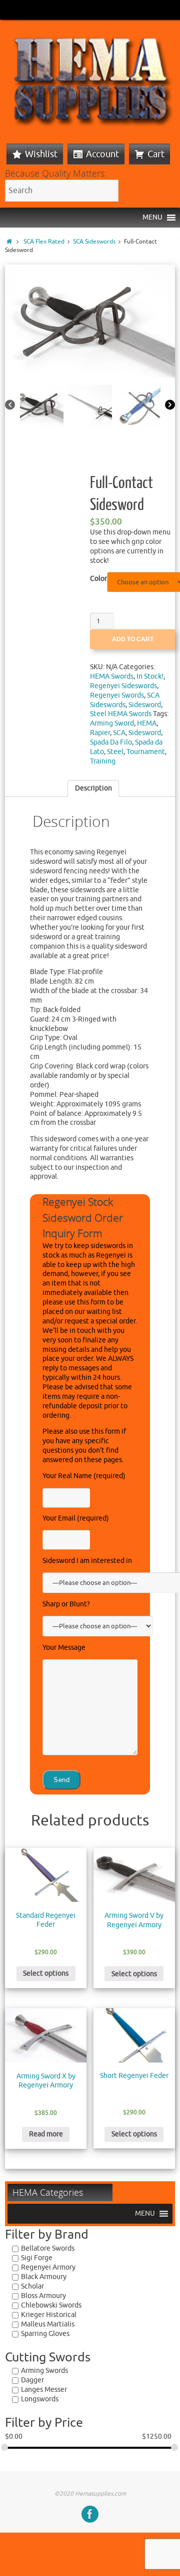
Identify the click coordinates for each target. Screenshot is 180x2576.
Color (98, 579)
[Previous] (10, 405)
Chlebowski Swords (51, 2305)
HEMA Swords (112, 676)
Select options (46, 1973)
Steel (115, 752)
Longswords (40, 2399)
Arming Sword (112, 723)
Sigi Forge (37, 2258)
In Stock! (150, 676)
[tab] (93, 788)
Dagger (32, 2380)
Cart (156, 154)
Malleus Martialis (48, 2324)
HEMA (147, 723)
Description (93, 788)
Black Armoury (44, 2277)
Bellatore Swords (48, 2248)
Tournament (146, 752)
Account (102, 154)
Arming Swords (44, 2371)
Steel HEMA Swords (121, 714)
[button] (152, 218)
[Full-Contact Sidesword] (90, 321)
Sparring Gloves (45, 2334)
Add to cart (133, 639)
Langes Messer (44, 2390)
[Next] (170, 405)
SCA (119, 733)
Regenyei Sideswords (123, 686)
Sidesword (145, 705)
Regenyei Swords (117, 695)
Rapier (100, 733)
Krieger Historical (49, 2315)
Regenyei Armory (48, 2267)
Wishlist (41, 154)
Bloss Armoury (43, 2296)
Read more (46, 2134)
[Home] (9, 242)
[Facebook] (90, 2514)
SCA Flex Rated (44, 242)
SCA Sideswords (94, 242)
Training (103, 761)
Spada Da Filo (111, 742)
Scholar (32, 2286)
